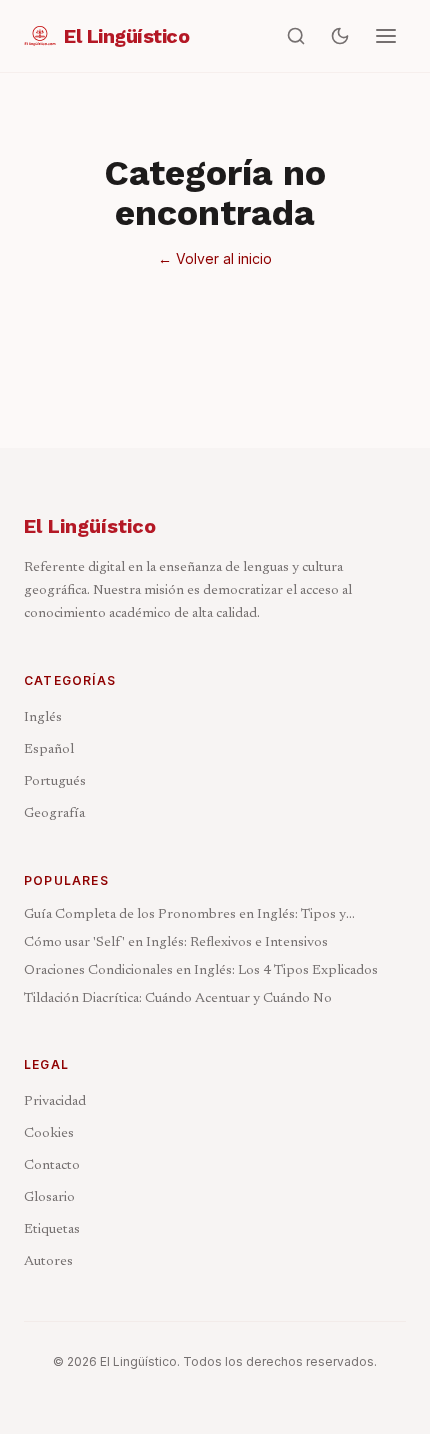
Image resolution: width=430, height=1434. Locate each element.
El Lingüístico (90, 526)
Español (49, 750)
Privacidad (55, 1102)
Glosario (49, 1198)
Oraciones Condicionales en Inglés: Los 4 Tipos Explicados (201, 971)
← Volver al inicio (215, 258)
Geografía (54, 814)
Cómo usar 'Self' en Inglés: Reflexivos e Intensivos (176, 943)
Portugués (55, 782)
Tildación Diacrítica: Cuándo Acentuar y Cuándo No (178, 999)
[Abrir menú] (386, 36)
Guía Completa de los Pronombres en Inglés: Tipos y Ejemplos (185, 916)
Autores (48, 1262)
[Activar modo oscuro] (340, 36)
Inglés (43, 718)
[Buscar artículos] (296, 36)
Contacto (52, 1166)
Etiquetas (52, 1230)
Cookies (49, 1134)
